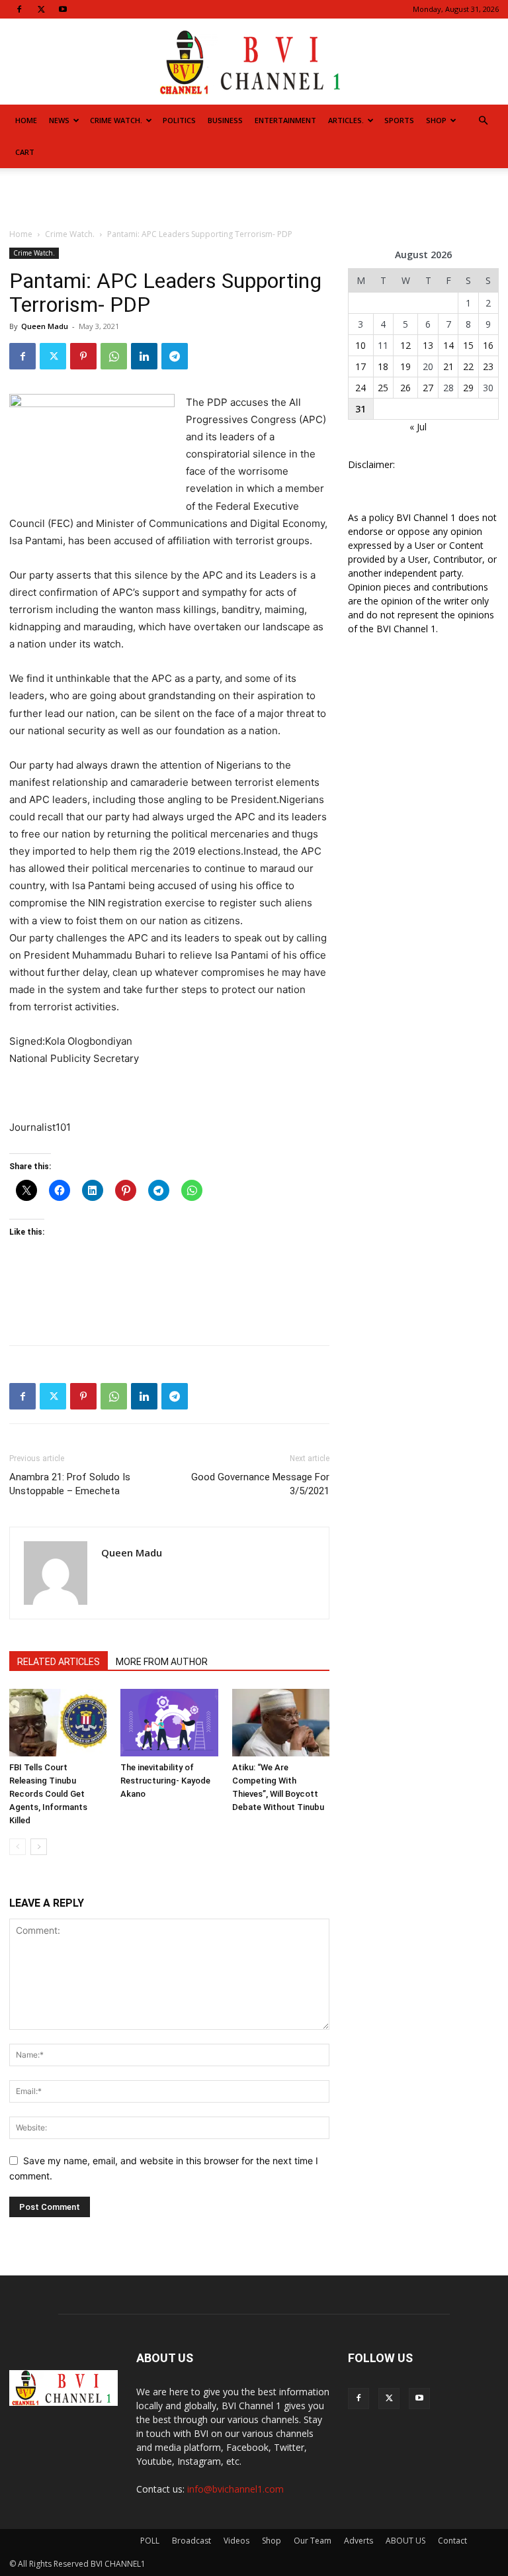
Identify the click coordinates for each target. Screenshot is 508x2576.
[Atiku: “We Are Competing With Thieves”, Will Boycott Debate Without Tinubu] (281, 1722)
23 (488, 366)
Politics (179, 120)
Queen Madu (45, 326)
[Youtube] (63, 9)
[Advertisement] (254, 197)
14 (448, 345)
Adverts (359, 2541)
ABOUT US (405, 2541)
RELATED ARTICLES (59, 1662)
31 (360, 409)
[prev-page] (18, 1847)
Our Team (313, 2541)
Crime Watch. (116, 120)
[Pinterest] (83, 356)
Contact (452, 2541)
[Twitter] (41, 9)
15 (468, 345)
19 (405, 366)
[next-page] (39, 1847)
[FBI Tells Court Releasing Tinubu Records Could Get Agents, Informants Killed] (58, 1722)
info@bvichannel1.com (235, 2489)
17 (360, 366)
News (59, 120)
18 (383, 366)
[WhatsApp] (114, 356)
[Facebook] (19, 9)
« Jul (418, 427)
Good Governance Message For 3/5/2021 (260, 1484)
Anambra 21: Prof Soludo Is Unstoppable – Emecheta (70, 1484)
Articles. (346, 120)
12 (405, 345)
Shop (436, 120)
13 (428, 345)
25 (383, 388)
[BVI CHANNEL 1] (254, 63)
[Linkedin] (144, 356)
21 (448, 366)
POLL (150, 2541)
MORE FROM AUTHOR (162, 1662)
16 (488, 345)
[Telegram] (175, 356)
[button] (483, 121)
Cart (25, 152)
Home (26, 120)
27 (428, 388)
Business (225, 120)
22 (468, 366)
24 (360, 388)
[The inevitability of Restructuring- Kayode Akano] (169, 1722)
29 (468, 388)
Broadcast (191, 2541)
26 (405, 388)
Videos (236, 2541)
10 (360, 345)
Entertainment (285, 120)
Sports (399, 120)
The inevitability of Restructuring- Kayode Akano (165, 1781)
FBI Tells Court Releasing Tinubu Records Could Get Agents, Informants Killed (48, 1794)
